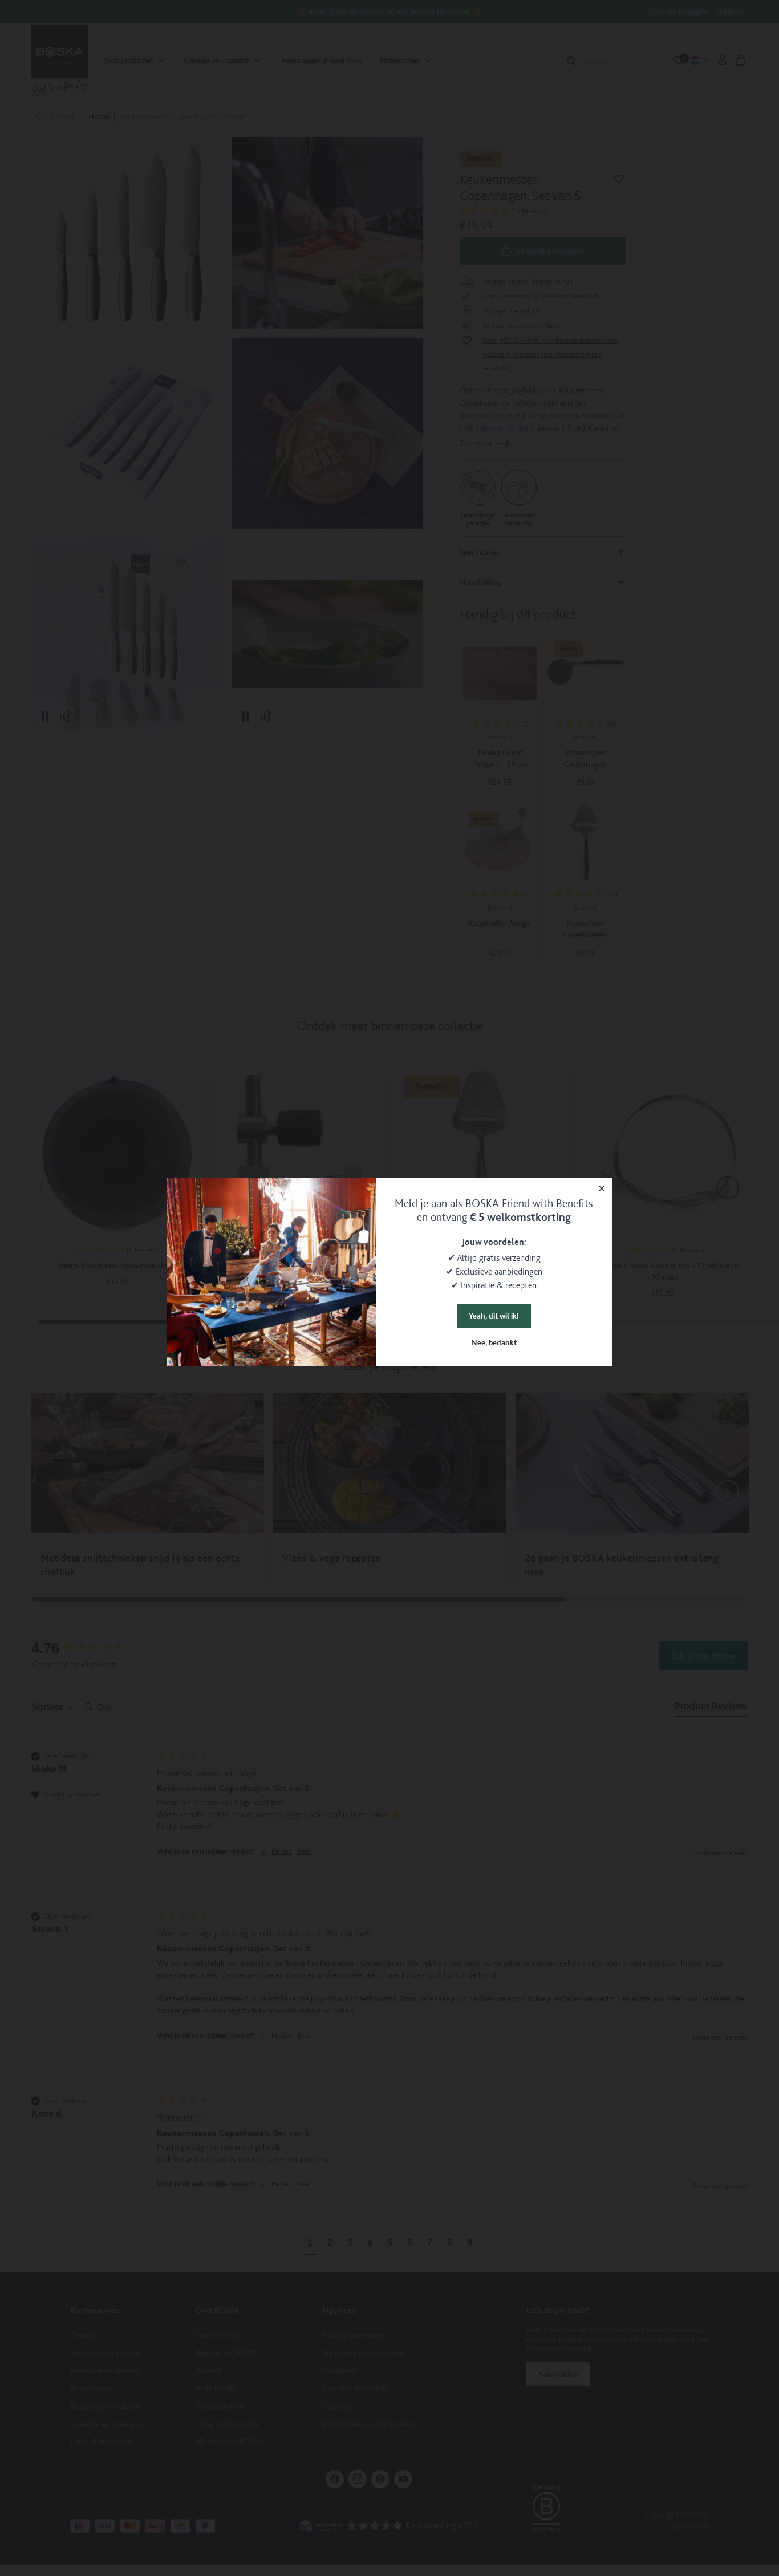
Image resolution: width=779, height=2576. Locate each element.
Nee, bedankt (494, 1342)
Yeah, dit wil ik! (494, 1316)
